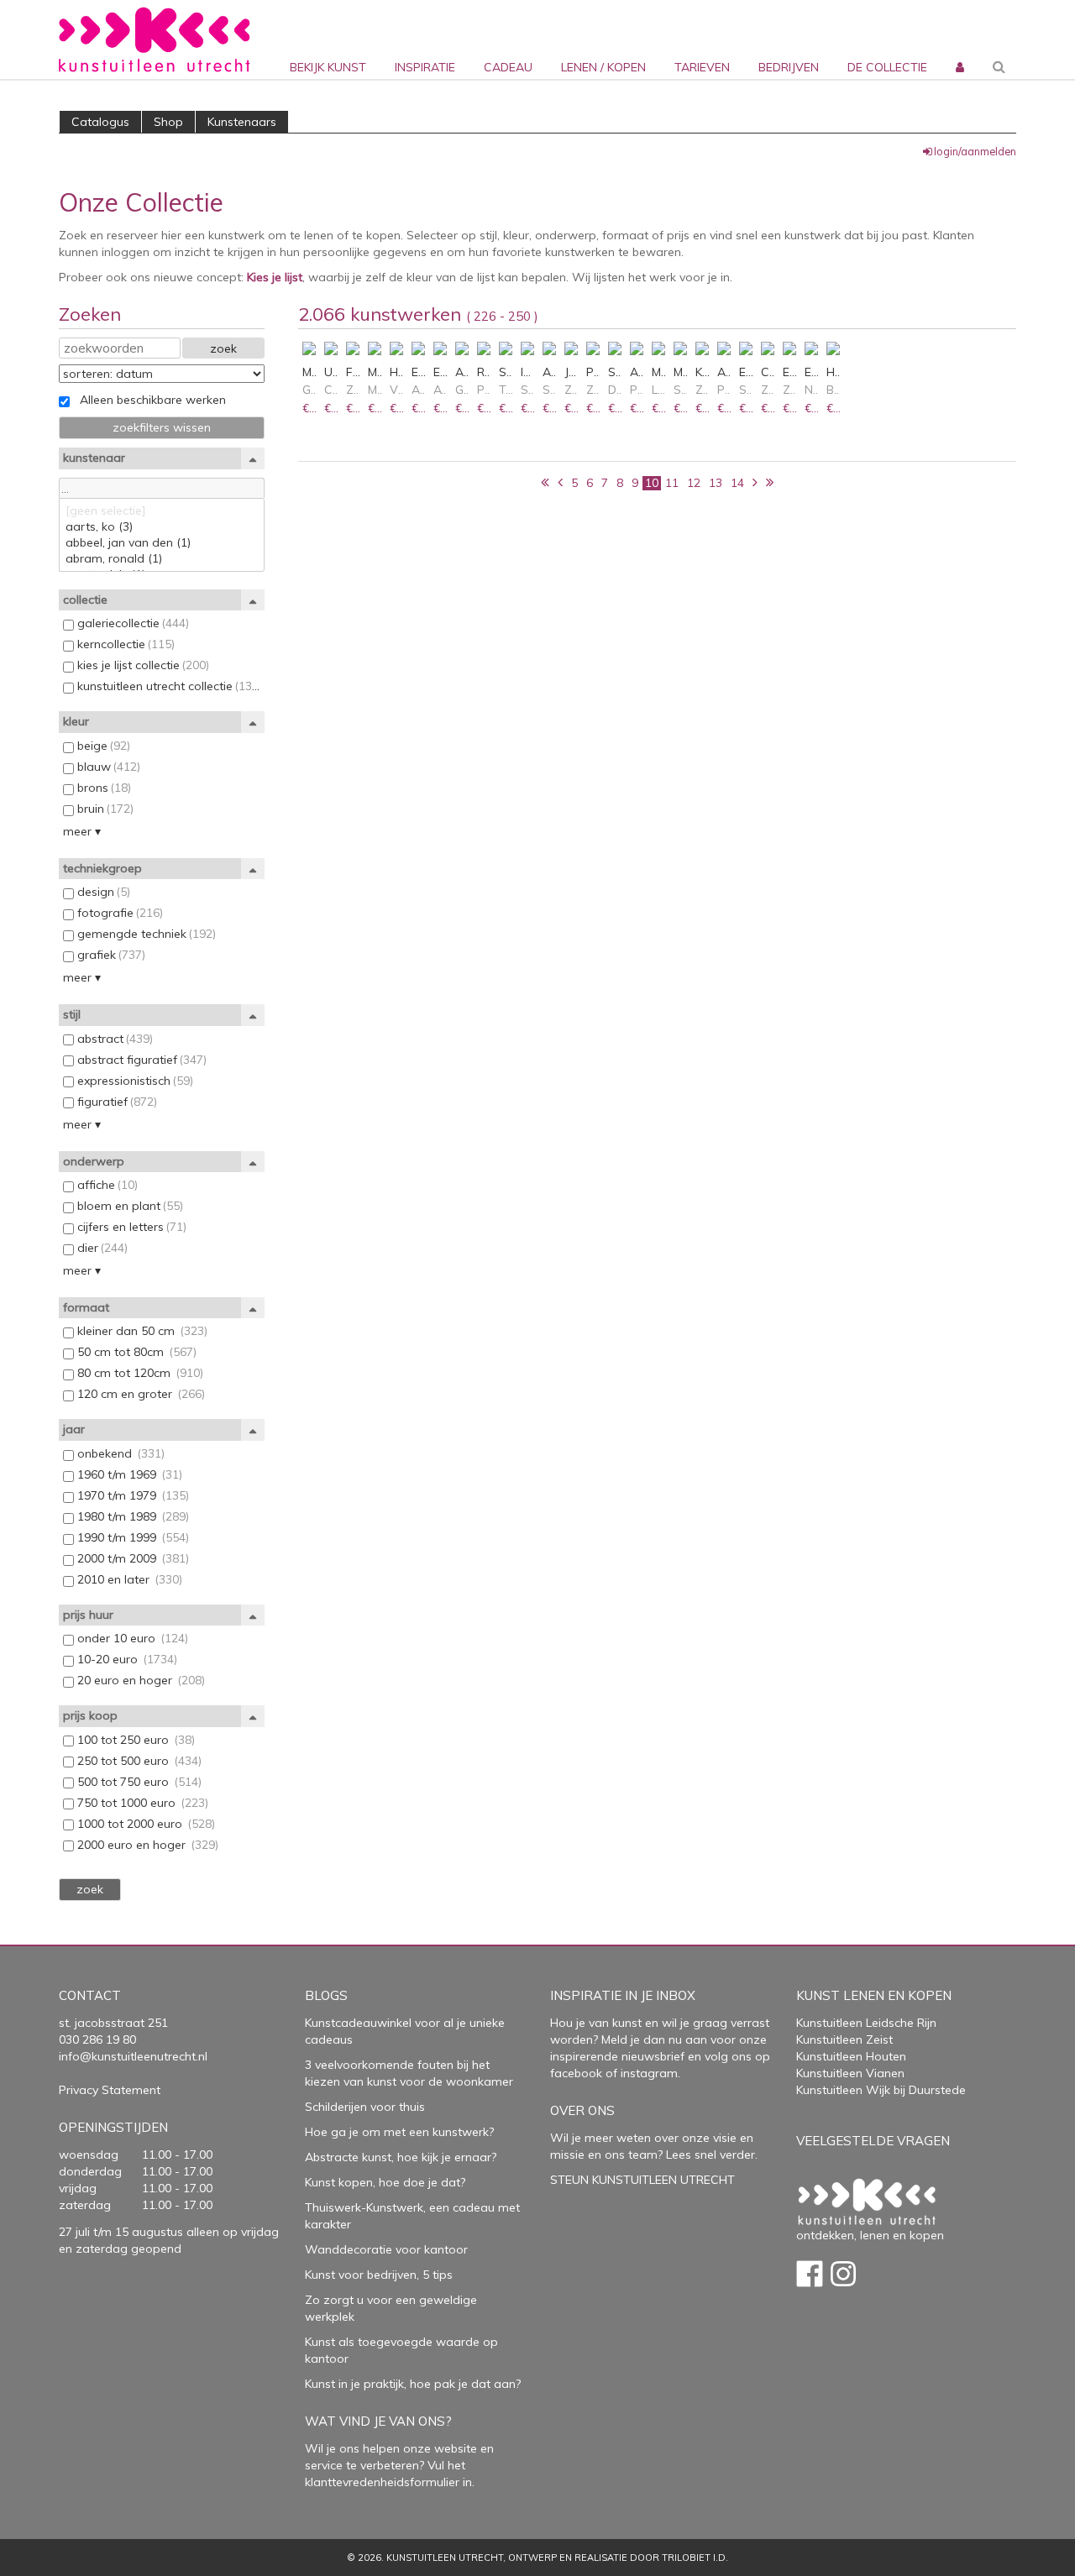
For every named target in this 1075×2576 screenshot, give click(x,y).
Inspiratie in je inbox (623, 1995)
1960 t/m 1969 (128, 1474)
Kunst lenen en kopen (874, 1995)
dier (101, 1248)
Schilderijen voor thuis (365, 2107)
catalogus (100, 122)
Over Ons (582, 2110)
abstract (113, 1039)
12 (694, 483)
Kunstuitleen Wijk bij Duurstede (881, 2090)
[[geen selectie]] (162, 511)
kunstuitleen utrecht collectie (167, 686)
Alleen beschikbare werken (148, 400)
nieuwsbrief (651, 2056)
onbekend (119, 1453)
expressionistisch (134, 1081)
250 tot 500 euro (138, 1761)
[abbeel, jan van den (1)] (162, 543)
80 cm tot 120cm (139, 1373)
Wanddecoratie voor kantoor (386, 2249)
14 (737, 483)
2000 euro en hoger (146, 1845)
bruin (104, 809)
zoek (223, 348)
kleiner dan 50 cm (141, 1331)
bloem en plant (128, 1206)
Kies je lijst (275, 277)
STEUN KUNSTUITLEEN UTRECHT (642, 2180)
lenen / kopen (603, 67)
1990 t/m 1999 (131, 1537)
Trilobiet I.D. (695, 2558)
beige (102, 746)
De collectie (887, 67)
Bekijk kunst (328, 67)
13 (716, 483)
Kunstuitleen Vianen (850, 2073)
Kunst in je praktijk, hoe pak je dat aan (410, 2384)
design (102, 892)
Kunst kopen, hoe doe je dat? (385, 2182)
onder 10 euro (131, 1638)
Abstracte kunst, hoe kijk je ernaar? (401, 2157)
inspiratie (425, 67)
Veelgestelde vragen (873, 2141)
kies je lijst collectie (142, 665)
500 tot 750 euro (138, 1782)
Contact (90, 1995)
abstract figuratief (140, 1060)
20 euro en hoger (139, 1680)
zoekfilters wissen (162, 427)
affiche (106, 1185)
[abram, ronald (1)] (162, 559)
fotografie (118, 913)
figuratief (115, 1102)
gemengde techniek (145, 934)
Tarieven (702, 67)
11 (672, 483)
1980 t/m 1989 (131, 1516)
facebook (576, 2073)
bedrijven (789, 67)
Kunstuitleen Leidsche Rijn (866, 2023)
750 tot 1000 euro (141, 1803)
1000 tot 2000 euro (144, 1824)
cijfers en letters (130, 1227)
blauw (107, 767)
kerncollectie (124, 644)
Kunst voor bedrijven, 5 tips (379, 2275)
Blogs (326, 1995)
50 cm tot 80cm (135, 1352)
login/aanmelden (975, 151)
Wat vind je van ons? (378, 2421)
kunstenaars (242, 122)
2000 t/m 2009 (131, 1558)
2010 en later (128, 1579)
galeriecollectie (131, 623)
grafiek (110, 955)
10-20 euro (126, 1659)
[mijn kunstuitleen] (958, 39)
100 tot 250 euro (134, 1740)
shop (168, 122)
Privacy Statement (110, 2090)
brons (102, 788)
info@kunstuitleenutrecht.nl (133, 2056)
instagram (649, 2073)
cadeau (508, 67)
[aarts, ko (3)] (162, 527)
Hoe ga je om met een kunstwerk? (399, 2132)
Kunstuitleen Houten (851, 2056)
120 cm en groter (139, 1394)
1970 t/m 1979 (131, 1495)
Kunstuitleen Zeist (844, 2039)
